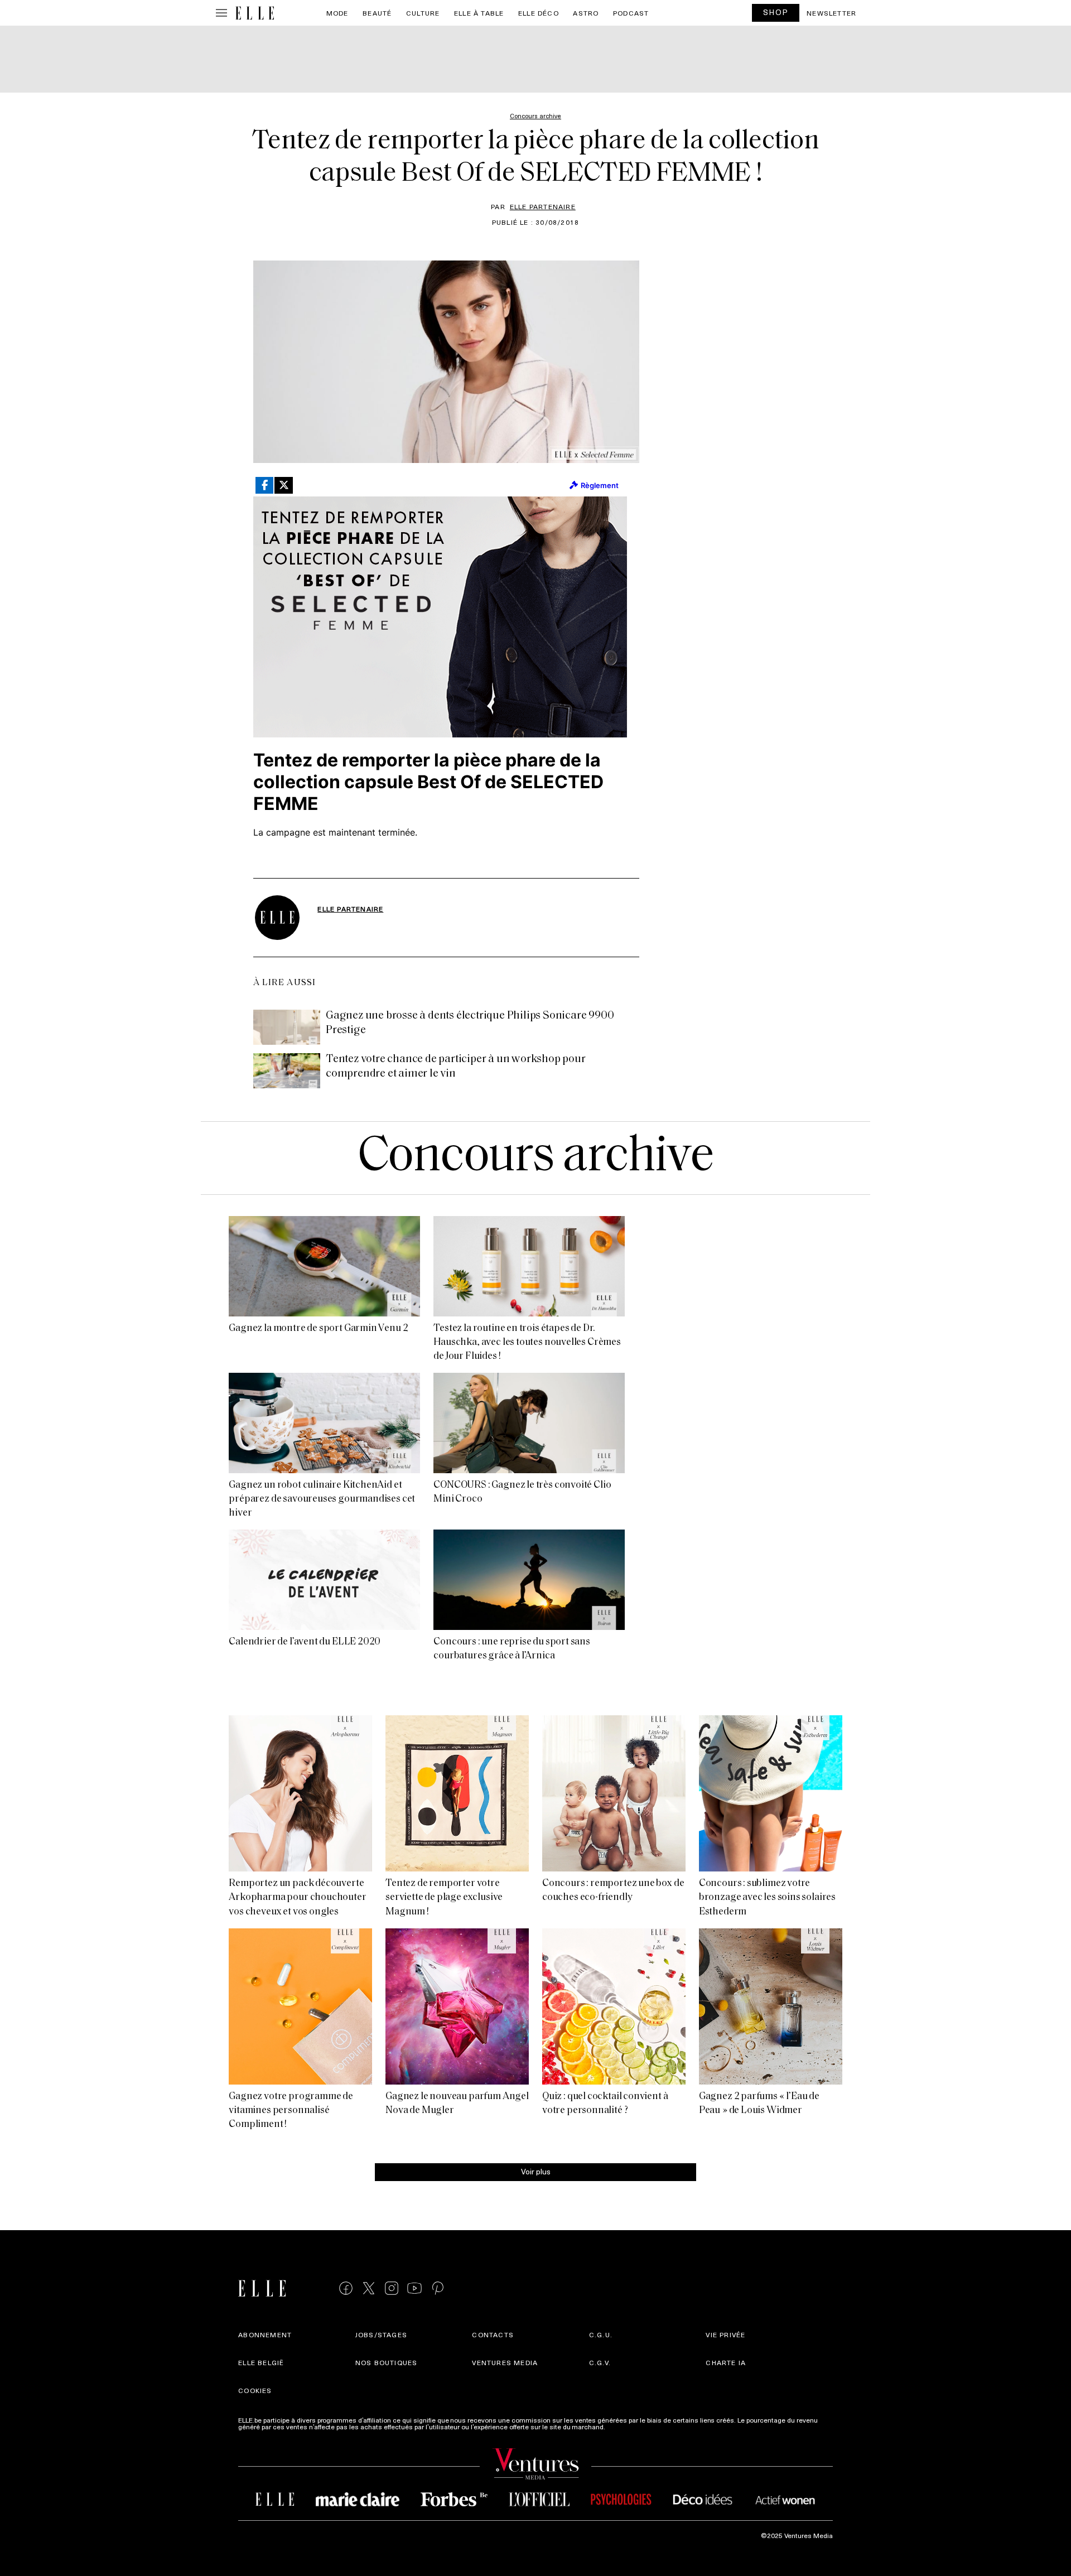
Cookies (255, 2390)
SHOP (776, 12)
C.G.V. (600, 2362)
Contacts (493, 2334)
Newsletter (831, 13)
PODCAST (631, 13)
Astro (586, 13)
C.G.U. (601, 2334)
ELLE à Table (479, 13)
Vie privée (725, 2334)
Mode (337, 13)
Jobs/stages (381, 2334)
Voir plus (536, 2171)
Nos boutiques (387, 2362)
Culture (423, 13)
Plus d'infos (625, 2427)
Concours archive (536, 1158)
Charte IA (726, 2362)
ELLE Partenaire (543, 206)
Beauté (377, 13)
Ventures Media (505, 2362)
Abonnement (265, 2334)
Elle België (261, 2362)
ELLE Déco (539, 13)
